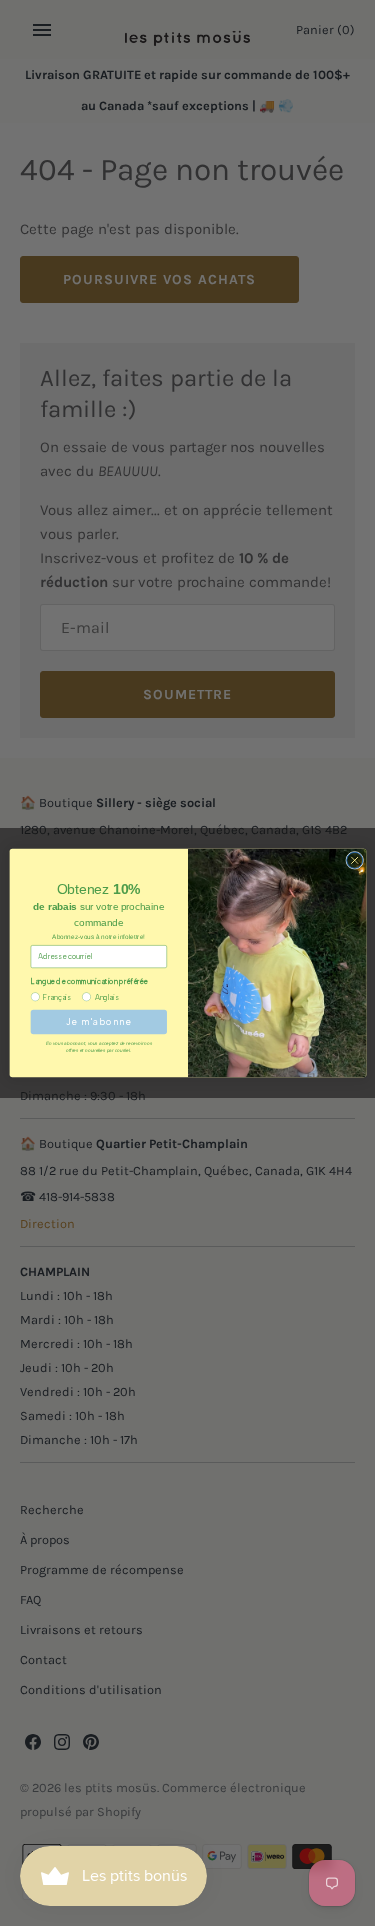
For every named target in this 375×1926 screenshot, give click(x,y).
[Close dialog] (354, 860)
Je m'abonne (98, 1021)
